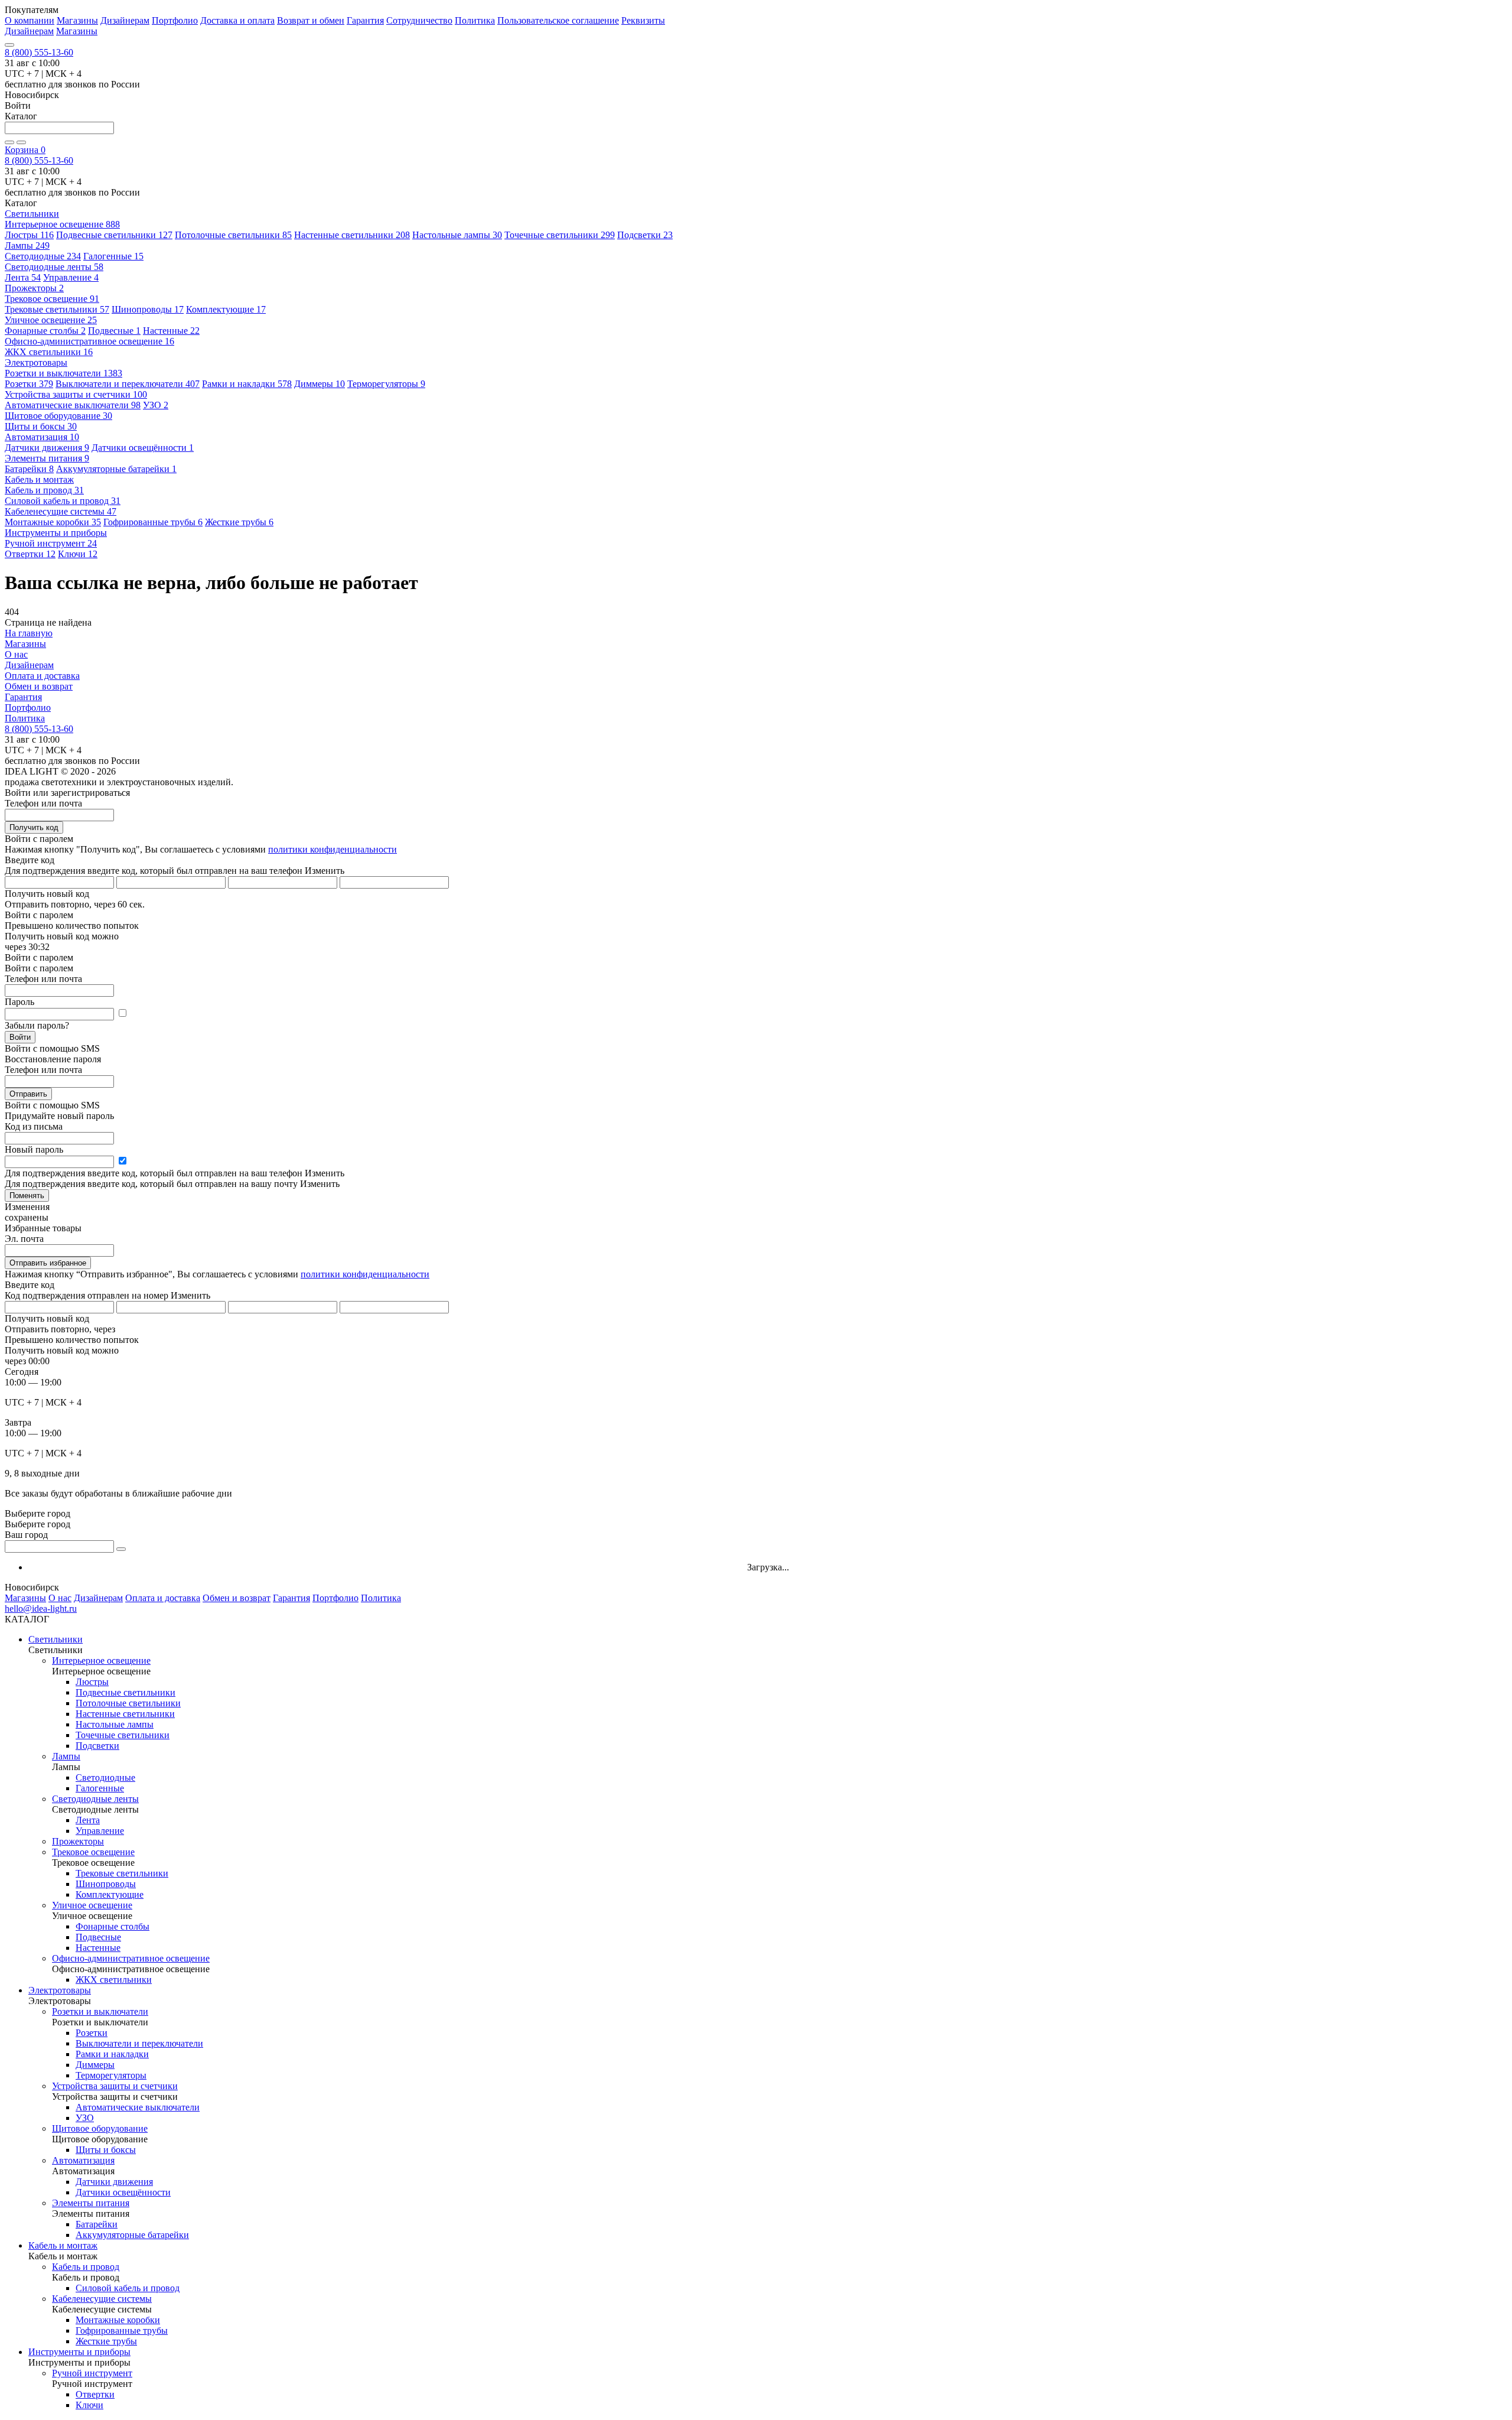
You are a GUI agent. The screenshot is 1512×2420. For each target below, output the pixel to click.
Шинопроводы (148, 309)
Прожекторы (34, 288)
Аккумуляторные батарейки (116, 469)
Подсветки (645, 235)
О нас (16, 654)
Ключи (78, 554)
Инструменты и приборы (79, 2352)
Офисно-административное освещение (89, 341)
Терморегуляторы (386, 384)
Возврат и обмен (311, 20)
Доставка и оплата (237, 20)
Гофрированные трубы (153, 522)
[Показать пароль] (122, 1014)
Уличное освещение (51, 320)
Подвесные (114, 331)
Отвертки (30, 554)
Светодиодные (43, 256)
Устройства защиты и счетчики (76, 394)
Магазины (77, 20)
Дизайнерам (125, 20)
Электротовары (60, 1990)
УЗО (156, 405)
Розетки (29, 384)
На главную (29, 633)
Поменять (27, 1196)
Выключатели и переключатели (128, 384)
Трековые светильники (57, 309)
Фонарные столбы (45, 331)
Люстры (29, 235)
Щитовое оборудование (58, 416)
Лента (23, 277)
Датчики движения (47, 448)
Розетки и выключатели (63, 373)
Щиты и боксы (41, 426)
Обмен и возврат (39, 686)
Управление (71, 277)
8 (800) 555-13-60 (39, 52)
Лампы (27, 245)
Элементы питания (47, 458)
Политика (475, 20)
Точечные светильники (560, 235)
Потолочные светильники (233, 235)
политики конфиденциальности (333, 849)
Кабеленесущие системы (61, 511)
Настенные (171, 331)
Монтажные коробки (53, 522)
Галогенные (113, 256)
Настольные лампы (457, 235)
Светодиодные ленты (54, 267)
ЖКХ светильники (49, 352)
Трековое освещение (52, 299)
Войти (20, 1037)
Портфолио (175, 20)
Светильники (56, 1639)
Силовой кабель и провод (63, 501)
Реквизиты (643, 20)
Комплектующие (226, 309)
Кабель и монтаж (63, 2245)
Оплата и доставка (42, 676)
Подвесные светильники (114, 235)
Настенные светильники (352, 235)
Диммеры (320, 384)
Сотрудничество (419, 20)
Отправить (28, 1094)
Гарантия (365, 20)
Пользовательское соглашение (558, 20)
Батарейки (29, 469)
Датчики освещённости (143, 448)
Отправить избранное (48, 1263)
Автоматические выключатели (73, 405)
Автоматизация (42, 437)
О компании (30, 20)
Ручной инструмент (51, 543)
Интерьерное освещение (62, 224)
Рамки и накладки (247, 384)
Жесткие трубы (239, 522)
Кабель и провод (44, 490)
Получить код (34, 827)
